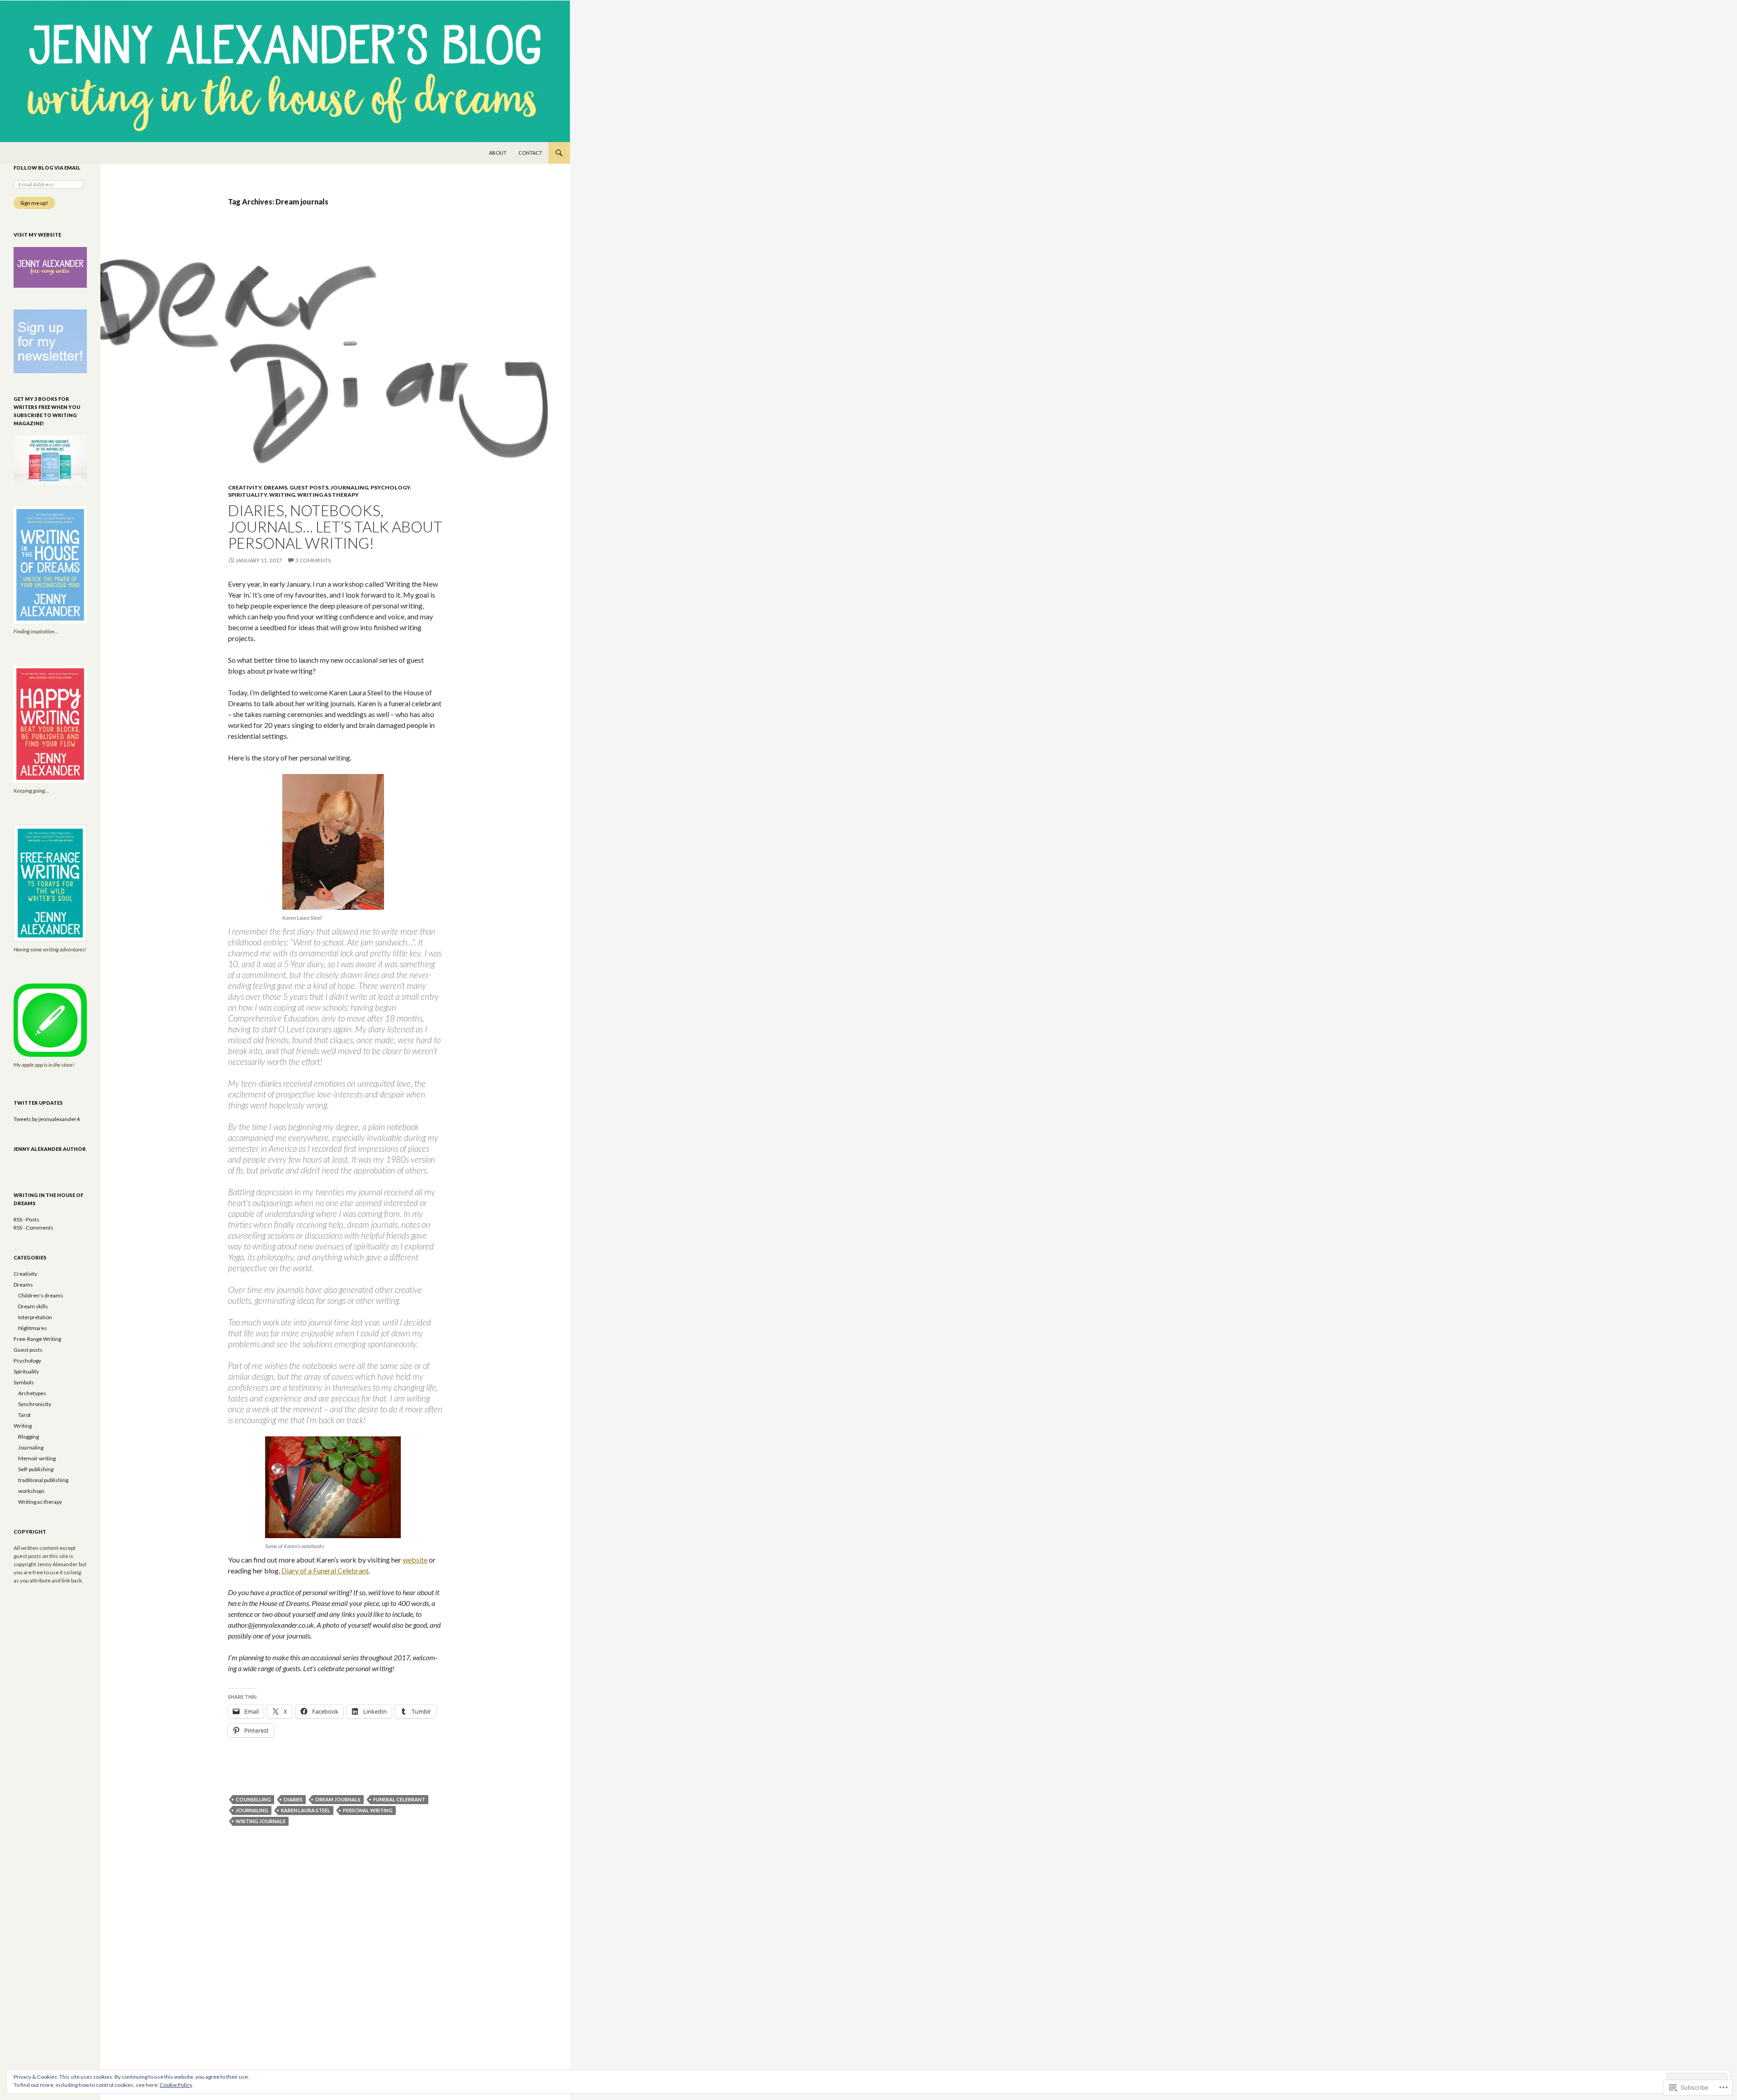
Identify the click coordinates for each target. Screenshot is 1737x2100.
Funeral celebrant (399, 1799)
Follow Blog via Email (47, 168)
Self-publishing (36, 1469)
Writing (282, 495)
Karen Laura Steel (306, 1810)
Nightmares (33, 1328)
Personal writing (368, 1810)
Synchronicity (35, 1404)
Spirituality (247, 495)
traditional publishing (43, 1480)
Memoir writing (37, 1458)
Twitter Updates (38, 1103)
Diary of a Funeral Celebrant (325, 1570)
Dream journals (338, 1799)
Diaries (293, 1799)
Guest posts (309, 487)
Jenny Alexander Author (50, 1149)
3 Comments (313, 560)
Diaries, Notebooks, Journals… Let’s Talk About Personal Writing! (335, 527)
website (415, 1560)
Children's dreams (41, 1295)
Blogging (28, 1437)
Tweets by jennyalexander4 (47, 1119)
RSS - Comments (33, 1228)
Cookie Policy (176, 2085)
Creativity (245, 487)
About (498, 153)
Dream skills (33, 1306)
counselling (253, 1799)
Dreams (275, 487)
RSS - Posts (26, 1219)
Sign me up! (34, 203)
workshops (31, 1491)
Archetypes (32, 1393)
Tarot (24, 1415)
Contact (530, 153)
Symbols (24, 1382)
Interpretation (35, 1317)
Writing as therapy (328, 495)
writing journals (261, 1821)
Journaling (349, 487)
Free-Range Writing (37, 1339)
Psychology (390, 487)
